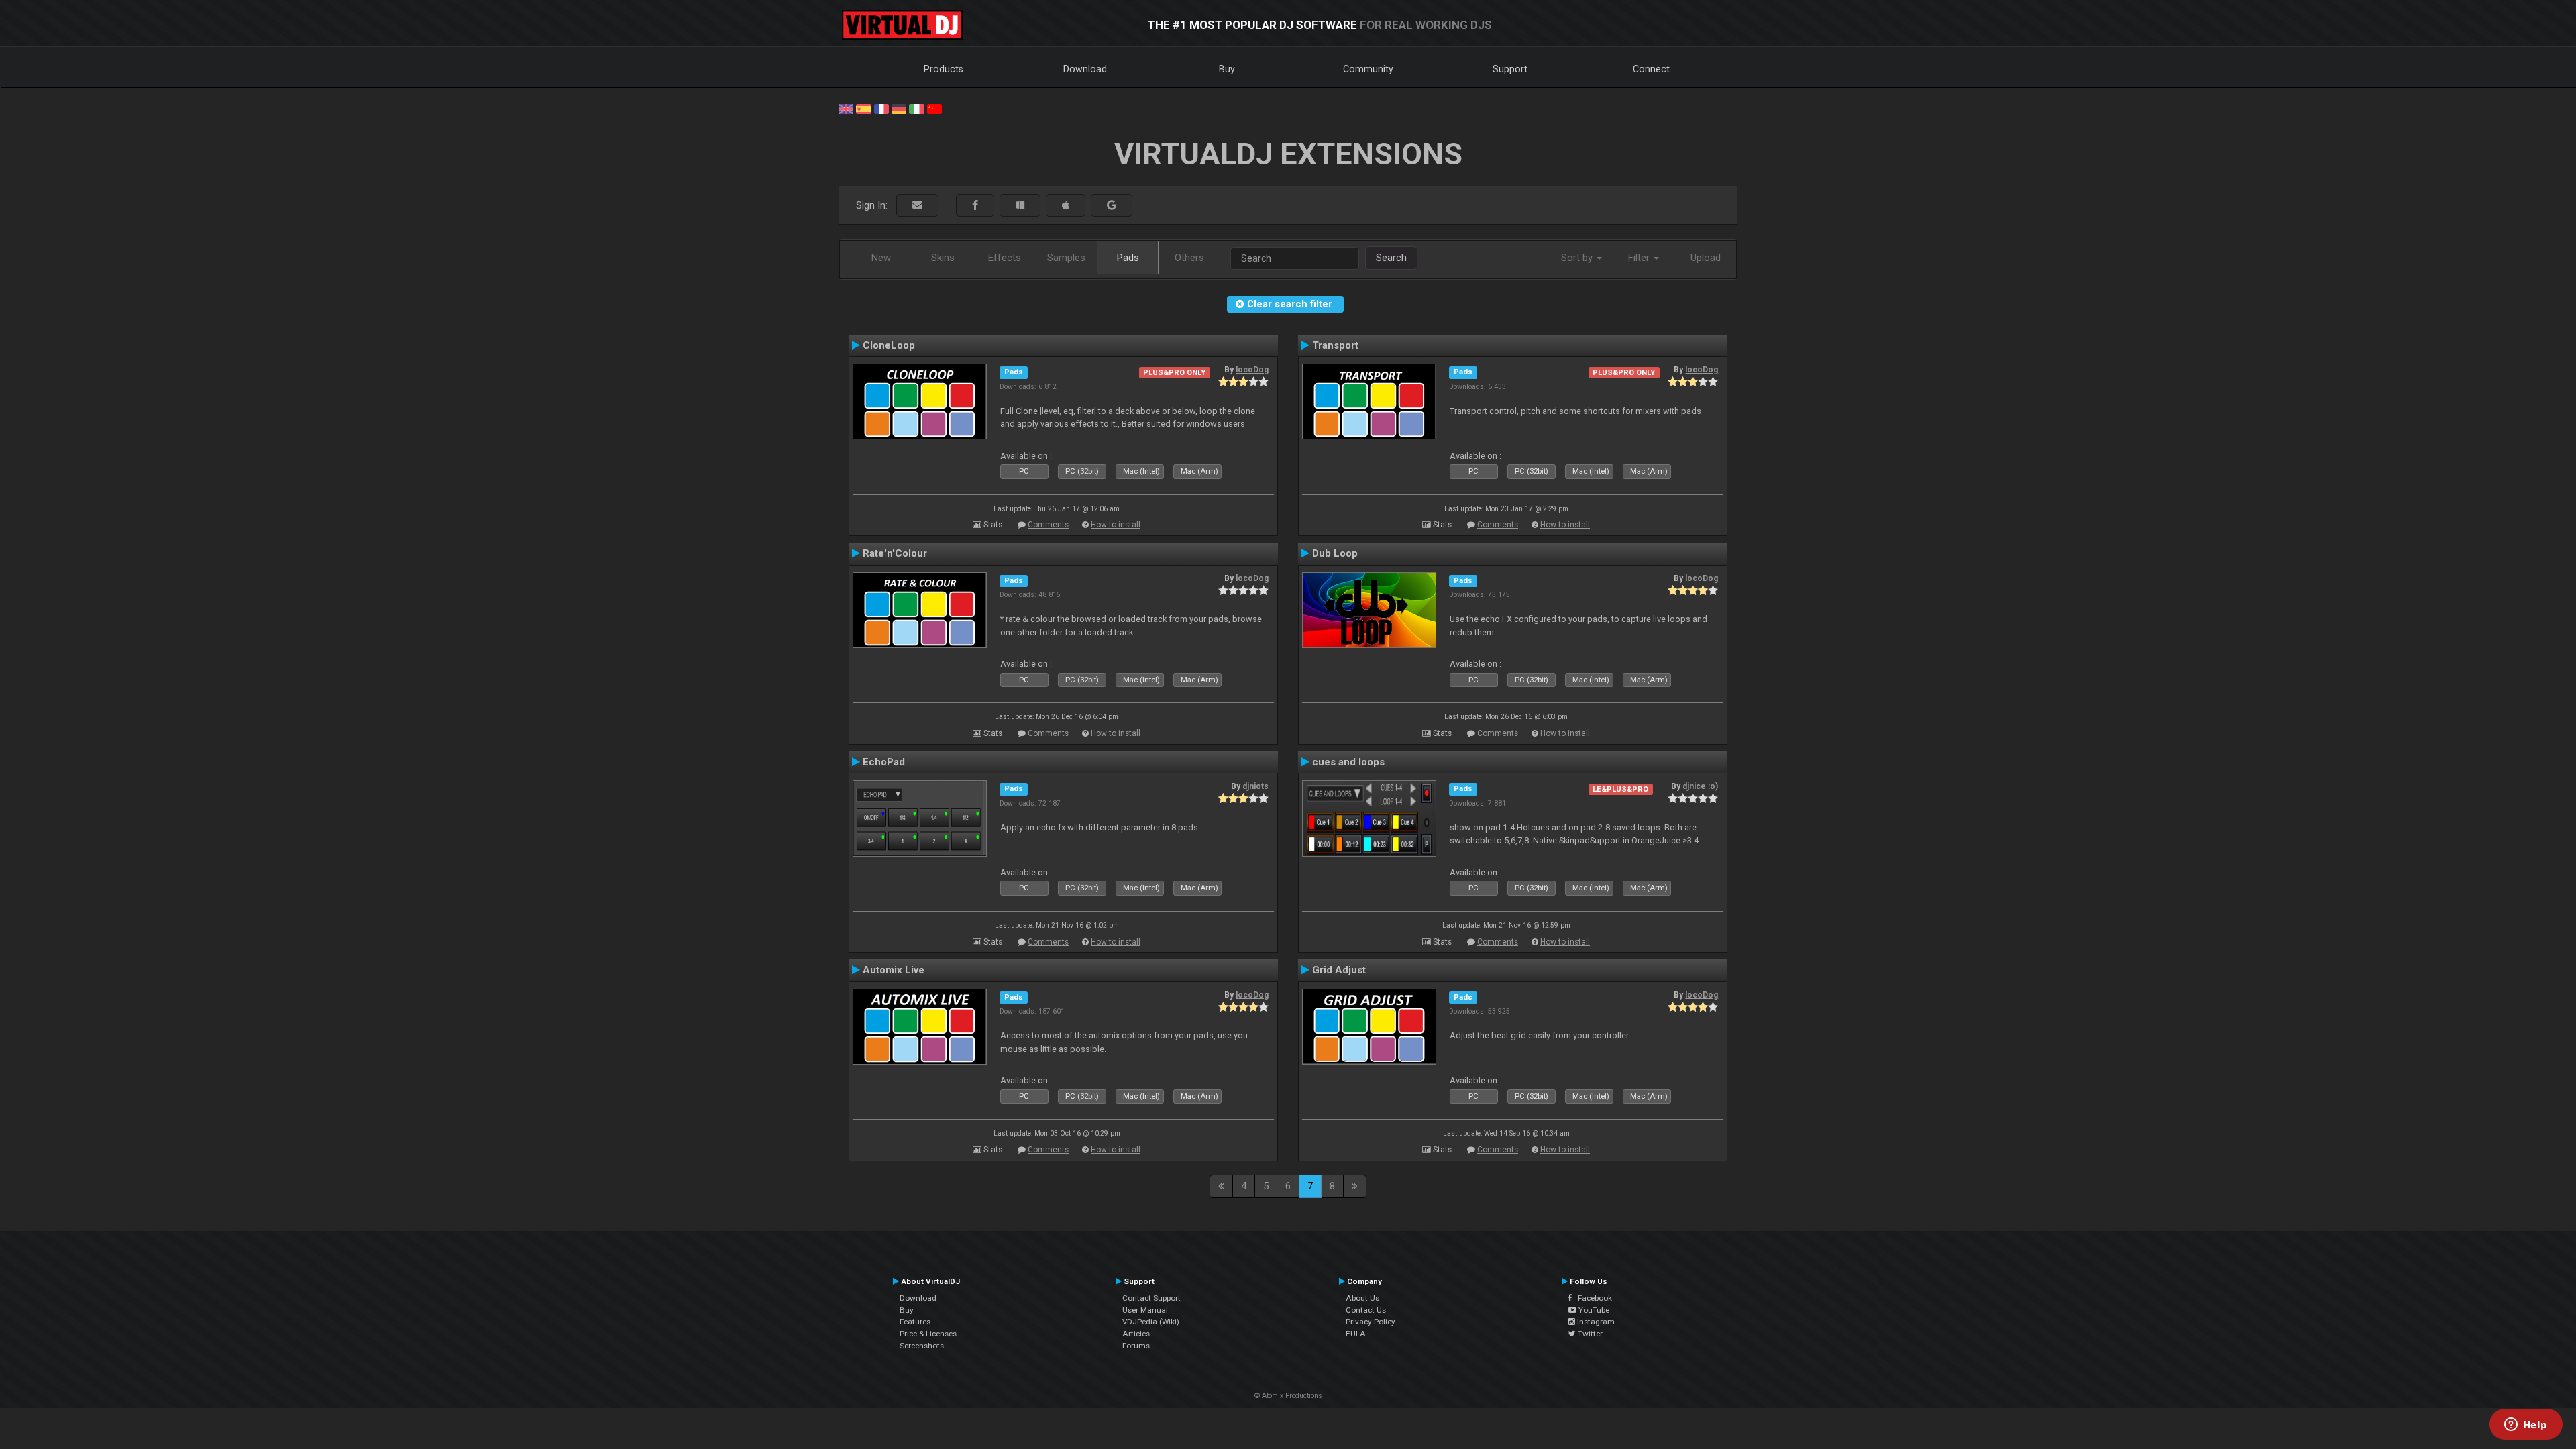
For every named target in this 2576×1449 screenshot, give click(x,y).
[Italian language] (916, 108)
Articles (1136, 1334)
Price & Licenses (928, 1334)
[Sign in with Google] (1112, 206)
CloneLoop (889, 345)
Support (1510, 69)
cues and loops (1348, 762)
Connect (1651, 69)
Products (944, 69)
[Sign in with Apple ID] (1066, 206)
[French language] (881, 108)
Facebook (1592, 1298)
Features (915, 1322)
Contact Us (1366, 1310)
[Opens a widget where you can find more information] (2526, 1426)
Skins (943, 258)
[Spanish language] (863, 108)
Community (1368, 69)
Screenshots (922, 1346)
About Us (1362, 1298)
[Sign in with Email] (917, 206)
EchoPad (884, 762)
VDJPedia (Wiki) (1151, 1322)
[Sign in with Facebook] (975, 206)
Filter (1640, 258)
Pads (1128, 258)
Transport (1335, 345)
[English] (846, 108)
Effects (1005, 258)
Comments (1048, 525)
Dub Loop (1335, 553)
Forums (1136, 1346)
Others (1189, 258)
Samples (1066, 258)
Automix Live (894, 970)
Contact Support (1151, 1298)
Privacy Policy (1371, 1322)
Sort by (1578, 258)
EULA (1356, 1334)
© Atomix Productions (1288, 1396)
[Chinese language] (934, 108)
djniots (1255, 786)
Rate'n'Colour (895, 553)
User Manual (1145, 1310)
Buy (1227, 69)
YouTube (1593, 1310)
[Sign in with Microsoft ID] (1020, 206)
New (881, 258)
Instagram (1595, 1322)
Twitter (1589, 1334)
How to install (1116, 525)
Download (1085, 69)
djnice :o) (1700, 786)
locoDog (1252, 370)
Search (1391, 258)
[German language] (899, 108)
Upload (1706, 258)
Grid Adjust (1339, 970)
